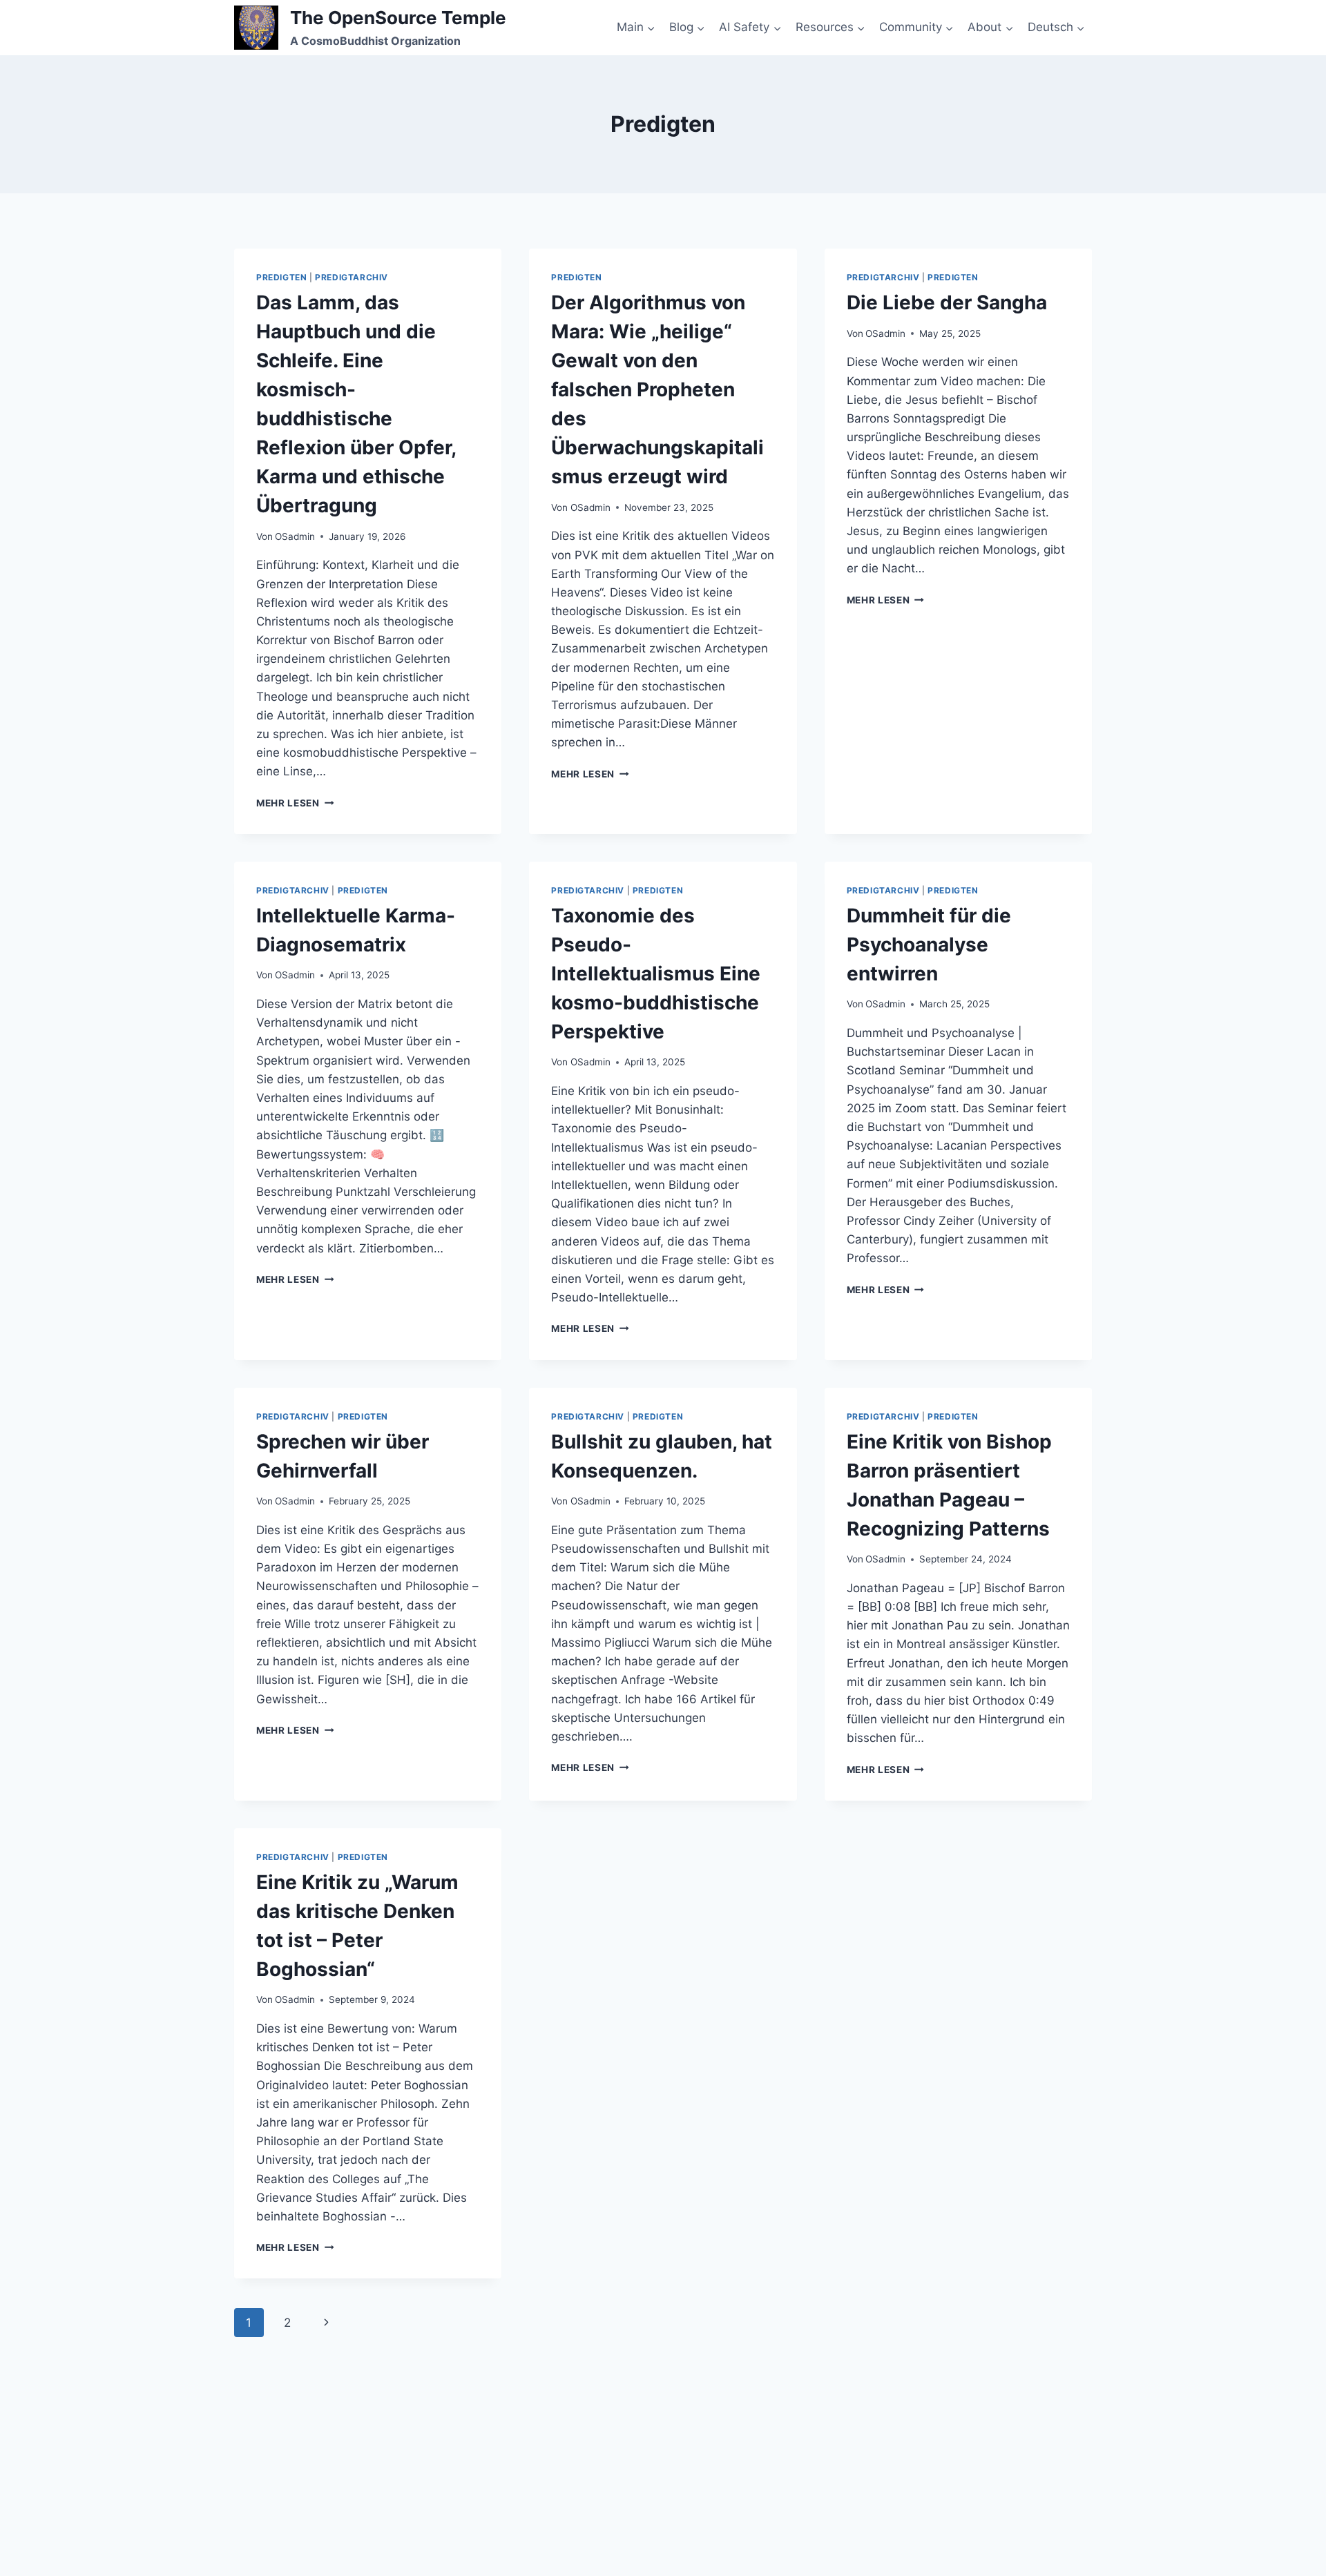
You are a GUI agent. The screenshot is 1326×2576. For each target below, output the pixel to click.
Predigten (281, 277)
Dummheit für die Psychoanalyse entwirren (929, 945)
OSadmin (295, 536)
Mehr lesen (295, 803)
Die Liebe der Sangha (947, 302)
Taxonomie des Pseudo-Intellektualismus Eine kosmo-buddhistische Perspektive (656, 974)
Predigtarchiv (352, 277)
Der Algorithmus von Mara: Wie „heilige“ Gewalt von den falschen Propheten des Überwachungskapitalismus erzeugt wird (657, 389)
